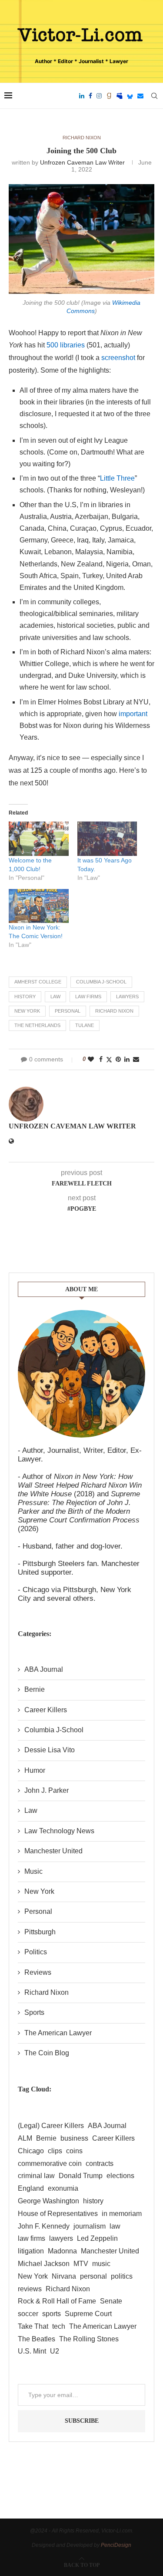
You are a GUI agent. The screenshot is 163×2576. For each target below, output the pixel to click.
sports (52, 2314)
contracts (100, 2164)
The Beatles (37, 2339)
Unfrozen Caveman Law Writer (82, 162)
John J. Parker (47, 1790)
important (133, 714)
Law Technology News (59, 1831)
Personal (38, 1911)
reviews (30, 2289)
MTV (81, 2264)
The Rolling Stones (89, 2339)
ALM (25, 2138)
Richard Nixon (114, 1011)
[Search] (154, 96)
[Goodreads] (109, 96)
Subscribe (82, 2421)
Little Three (117, 478)
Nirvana (64, 2276)
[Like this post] (91, 1059)
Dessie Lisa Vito (50, 1750)
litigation (31, 2251)
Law (31, 1810)
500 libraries (66, 345)
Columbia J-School (101, 982)
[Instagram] (99, 96)
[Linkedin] (82, 96)
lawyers (127, 997)
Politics (36, 1952)
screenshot (118, 358)
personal (68, 1011)
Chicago (31, 2151)
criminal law (36, 2176)
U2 (55, 2351)
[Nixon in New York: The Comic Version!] (39, 906)
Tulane (85, 1025)
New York (27, 1011)
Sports (34, 2012)
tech (59, 2326)
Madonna (62, 2251)
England (31, 2188)
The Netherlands (37, 1025)
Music (33, 1871)
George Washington (48, 2201)
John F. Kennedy (44, 2226)
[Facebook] (90, 96)
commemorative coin (50, 2164)
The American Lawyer (58, 2033)
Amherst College (38, 982)
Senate (111, 2301)
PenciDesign (116, 2545)
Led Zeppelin (97, 2238)
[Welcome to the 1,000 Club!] (39, 839)
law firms (88, 997)
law (55, 997)
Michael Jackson (44, 2264)
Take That (33, 2326)
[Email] (140, 96)
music (101, 2264)
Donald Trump (81, 2176)
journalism (90, 2226)
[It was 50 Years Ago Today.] (107, 839)
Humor (35, 1770)
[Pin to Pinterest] (118, 1059)
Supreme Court (88, 2314)
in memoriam (122, 2214)
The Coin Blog (47, 2053)
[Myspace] (120, 96)
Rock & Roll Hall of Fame (57, 2301)
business (74, 2138)
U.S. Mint (32, 2351)
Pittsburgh (40, 1932)
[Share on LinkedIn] (127, 1059)
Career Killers (46, 1710)
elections (120, 2176)
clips (55, 2151)
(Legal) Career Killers (51, 2126)
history (25, 997)
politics (122, 2276)
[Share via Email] (136, 1059)
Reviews (38, 1972)
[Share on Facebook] (101, 1059)
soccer (28, 2314)
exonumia (63, 2188)
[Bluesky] (130, 96)
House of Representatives (58, 2214)
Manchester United (53, 1851)
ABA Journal (44, 1669)
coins (74, 2151)
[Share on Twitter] (109, 1059)
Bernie (35, 1689)
